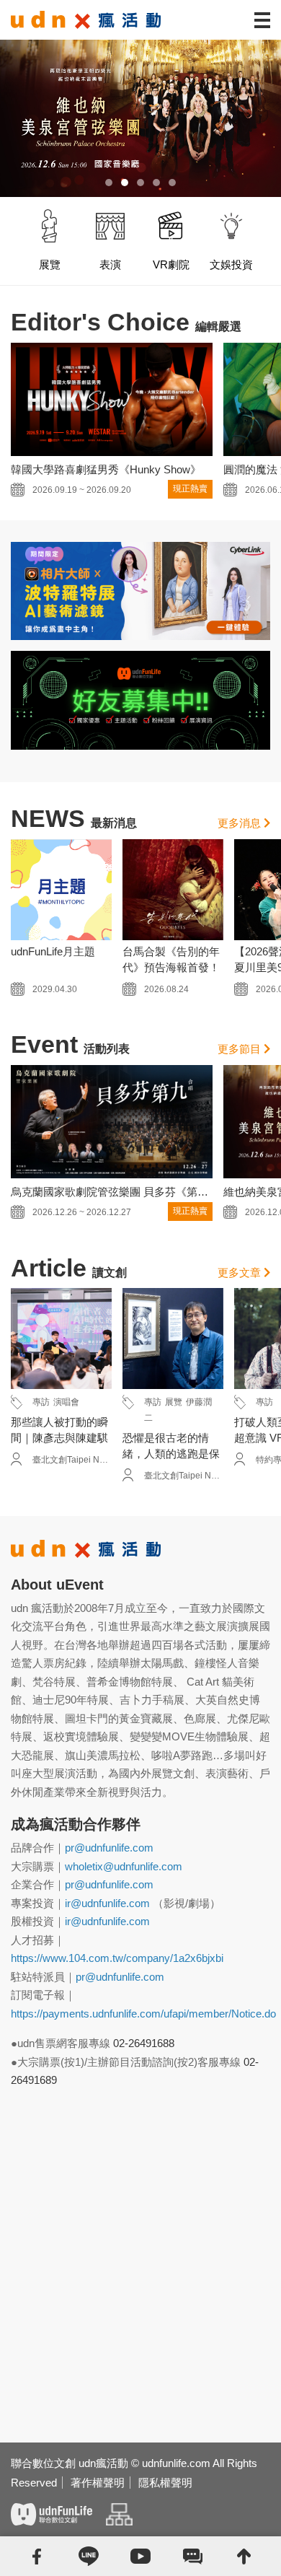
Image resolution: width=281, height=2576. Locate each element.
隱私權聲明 (165, 2483)
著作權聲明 (98, 2483)
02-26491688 (144, 2043)
